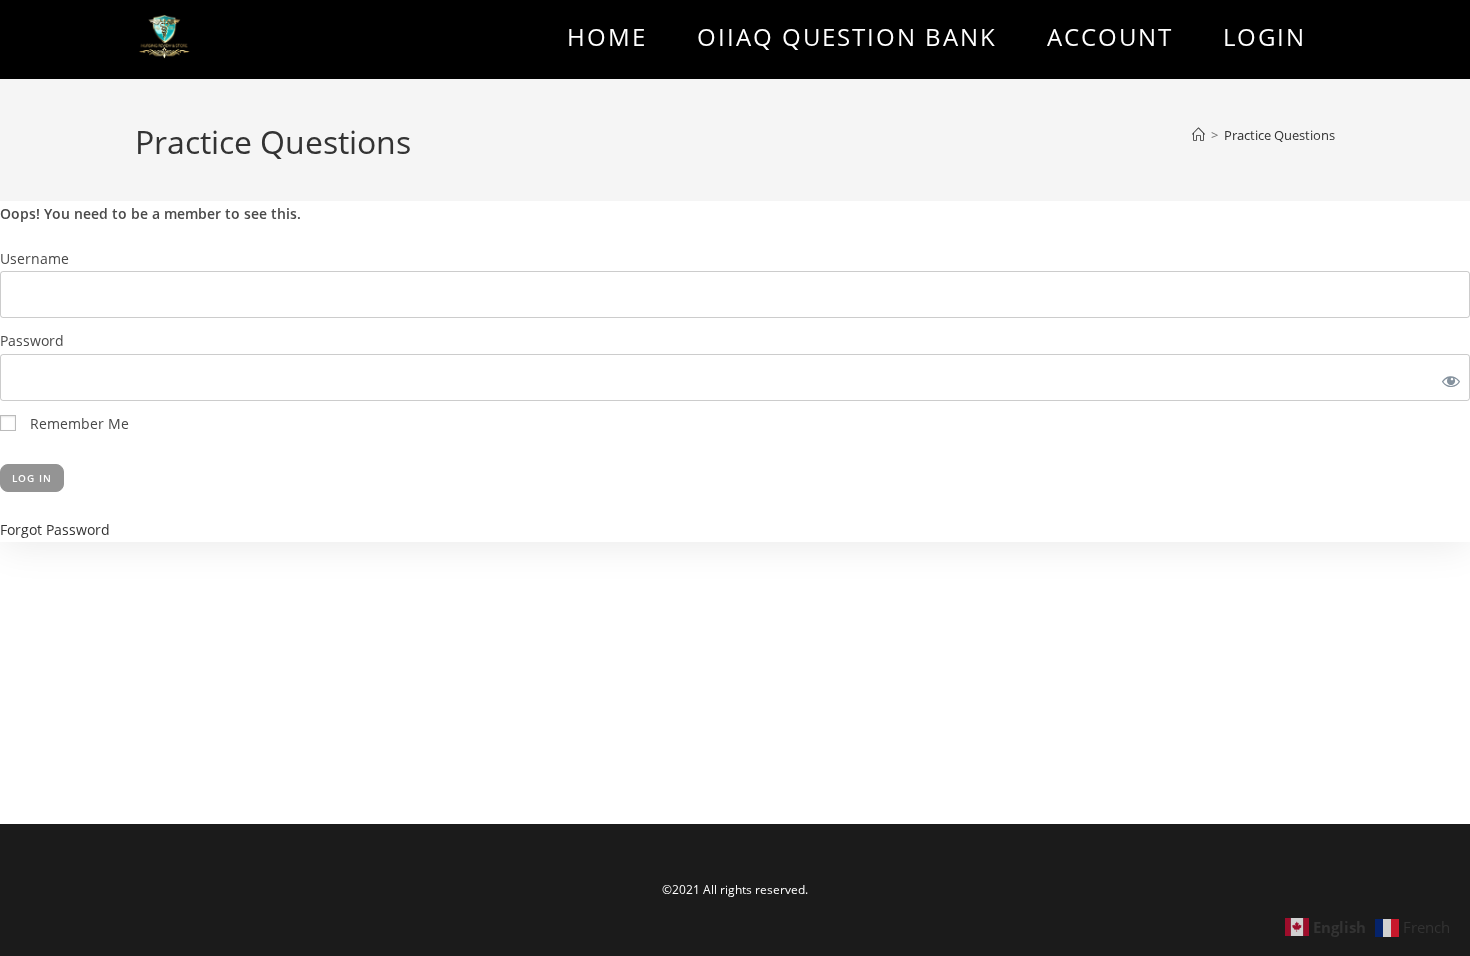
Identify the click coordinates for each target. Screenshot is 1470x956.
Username (34, 258)
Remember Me (77, 423)
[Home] (1198, 135)
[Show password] (1447, 377)
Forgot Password (55, 529)
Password (32, 340)
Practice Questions (1279, 135)
